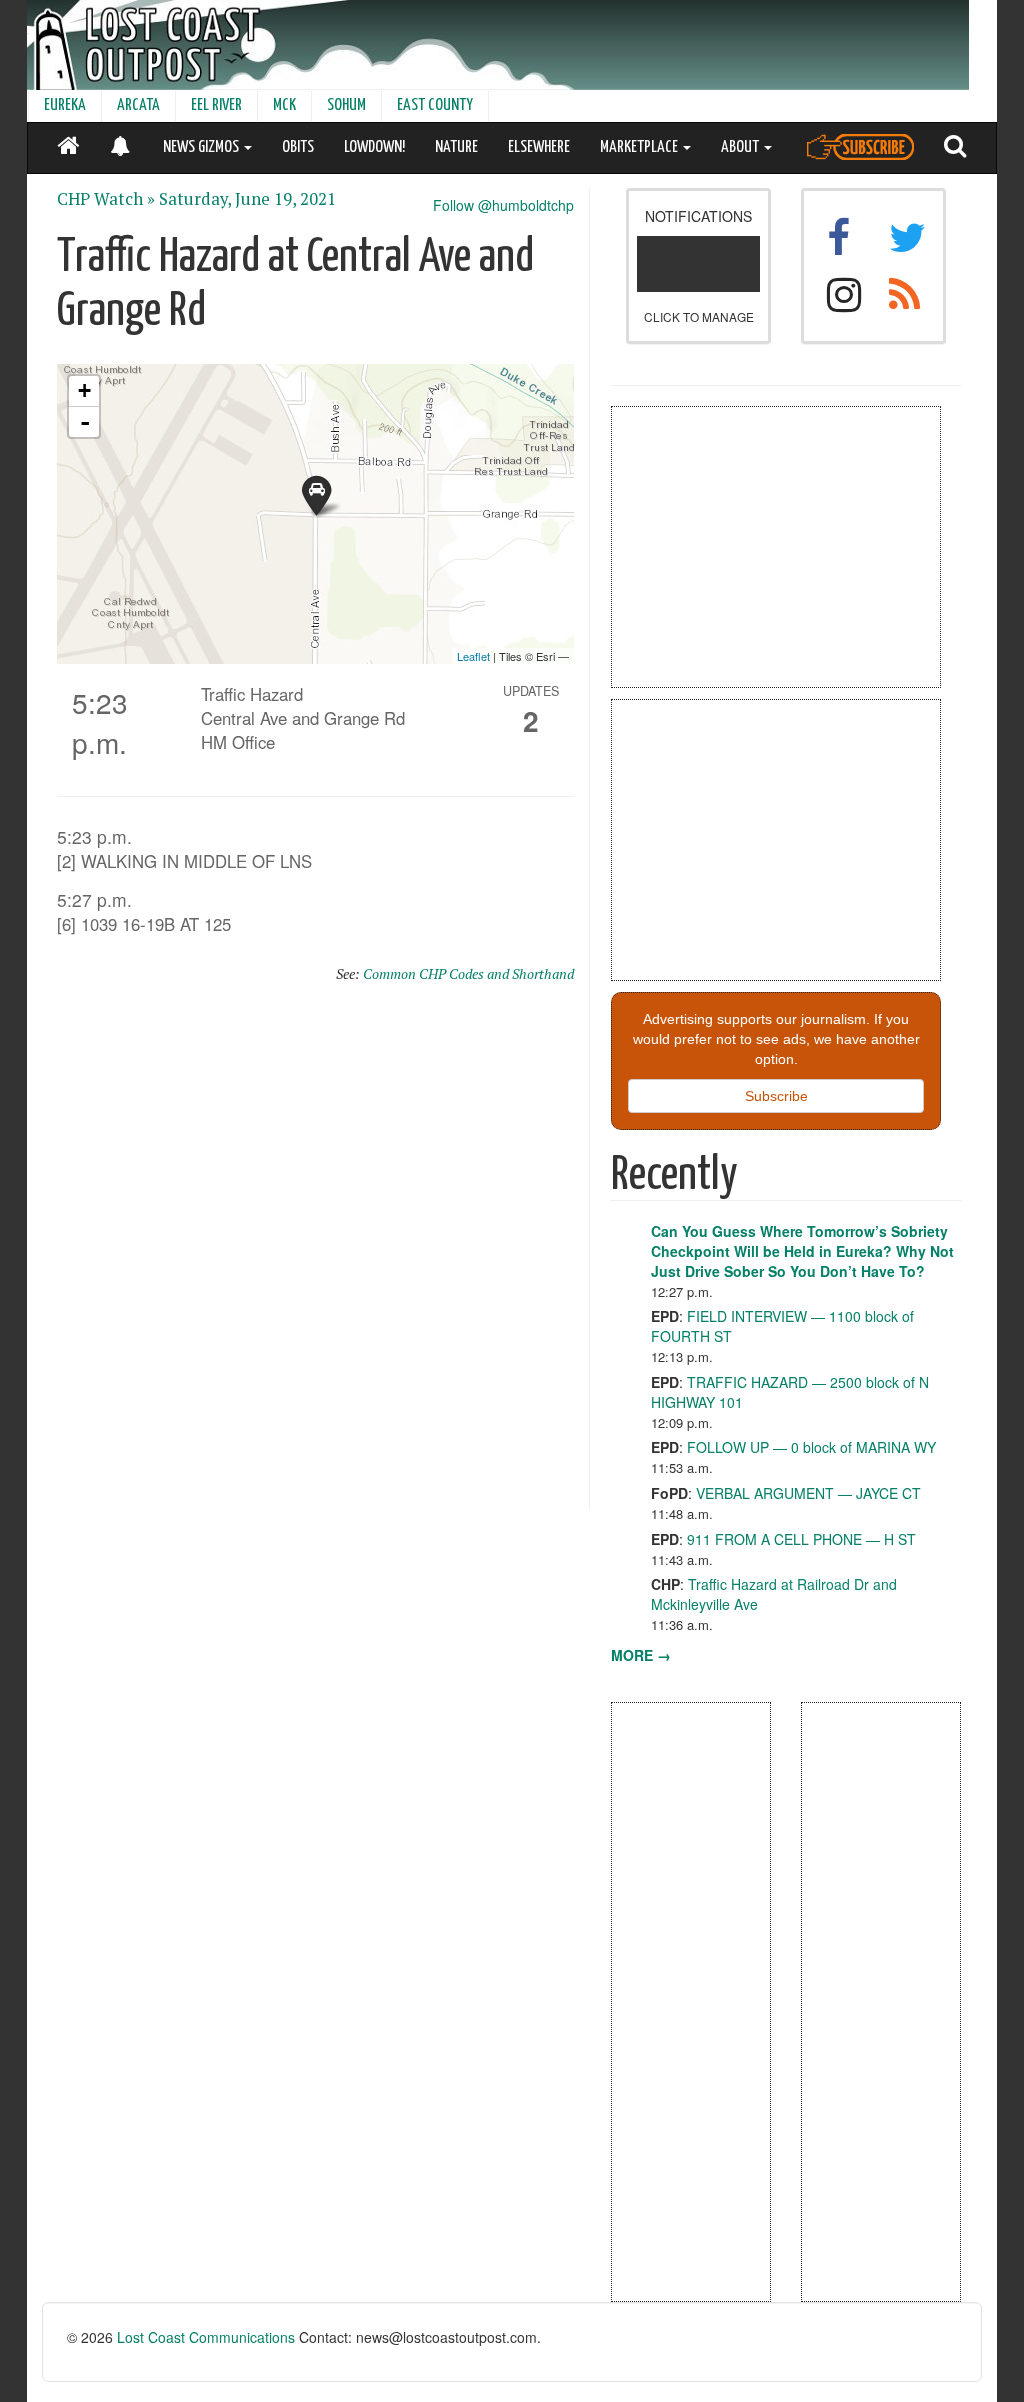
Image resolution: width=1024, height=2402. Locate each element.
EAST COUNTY (435, 105)
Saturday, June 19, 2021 (247, 199)
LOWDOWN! (374, 147)
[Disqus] (315, 1255)
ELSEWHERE (539, 147)
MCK (284, 105)
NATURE (456, 147)
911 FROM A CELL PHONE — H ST (801, 1539)
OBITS (298, 147)
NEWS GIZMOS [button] (202, 147)
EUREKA (65, 105)
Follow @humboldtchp (503, 205)
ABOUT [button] (741, 147)
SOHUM (346, 105)
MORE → (641, 1655)
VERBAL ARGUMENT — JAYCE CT (808, 1493)
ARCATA (138, 105)
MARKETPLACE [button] (640, 147)
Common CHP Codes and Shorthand (468, 973)
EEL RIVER (216, 105)
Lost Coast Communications (206, 2337)
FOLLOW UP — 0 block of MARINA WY (811, 1447)
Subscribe (776, 1096)
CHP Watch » (106, 199)
